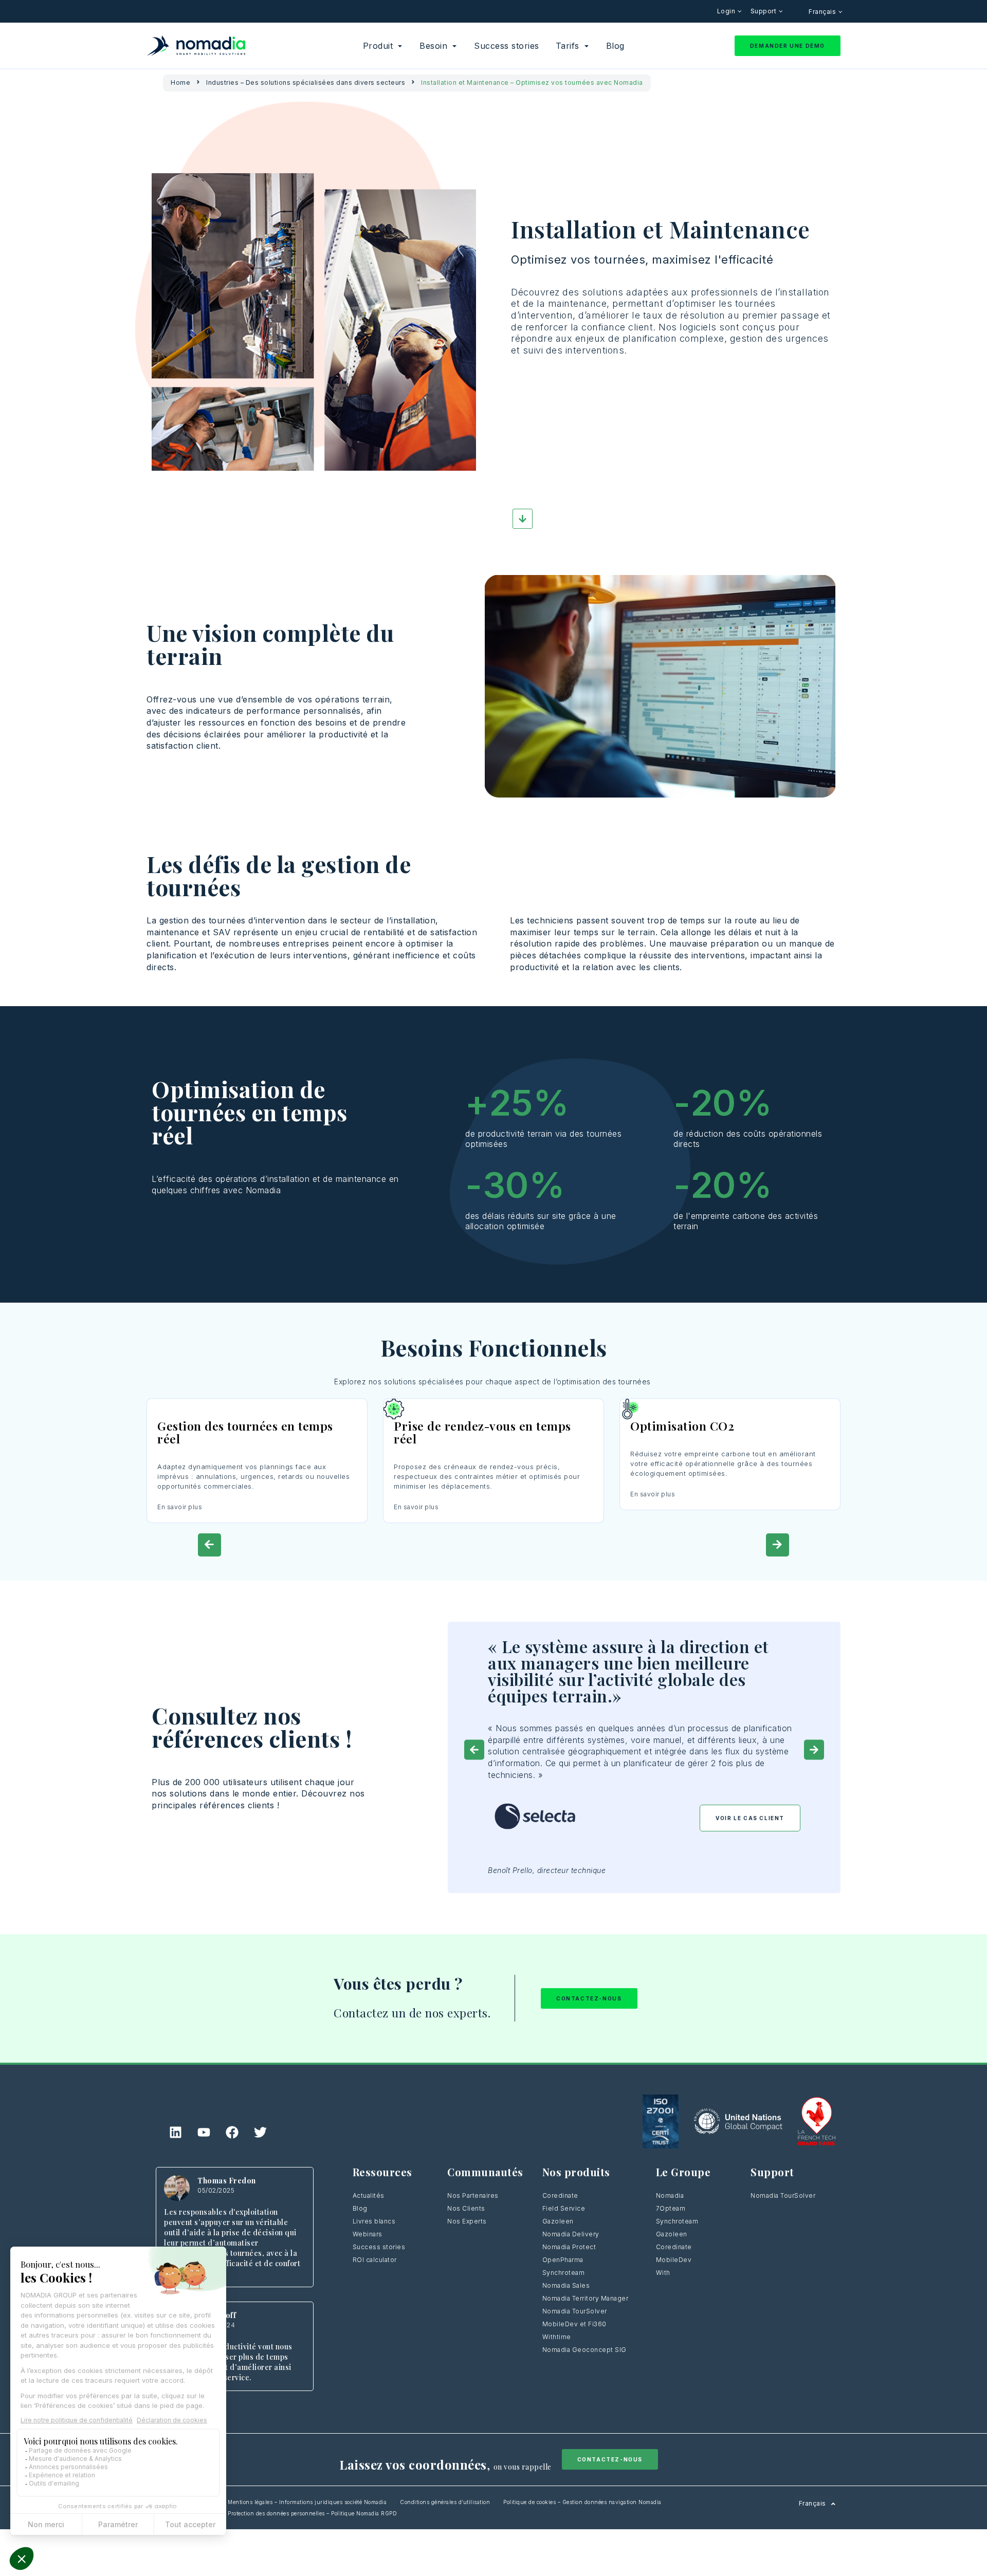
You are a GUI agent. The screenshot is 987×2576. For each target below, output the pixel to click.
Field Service (564, 2208)
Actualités (369, 2195)
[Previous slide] (209, 1545)
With (663, 2273)
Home (180, 82)
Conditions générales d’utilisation (445, 2502)
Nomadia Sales (566, 2285)
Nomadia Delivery (571, 2234)
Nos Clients (466, 2208)
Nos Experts (467, 2221)
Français (823, 12)
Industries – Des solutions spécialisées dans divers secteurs (306, 82)
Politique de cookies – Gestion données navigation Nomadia (582, 2502)
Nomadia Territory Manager (586, 2298)
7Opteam (671, 2208)
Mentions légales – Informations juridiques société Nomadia (307, 2502)
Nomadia (670, 2195)
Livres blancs (374, 2221)
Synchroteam (564, 2273)
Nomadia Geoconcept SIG (584, 2350)
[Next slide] (778, 1545)
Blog (360, 2208)
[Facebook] (232, 2132)
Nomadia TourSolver (575, 2311)
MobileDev (674, 2260)
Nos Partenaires (473, 2195)
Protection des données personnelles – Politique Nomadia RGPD (312, 2513)
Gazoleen (558, 2221)
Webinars (368, 2234)
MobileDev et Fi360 (574, 2324)
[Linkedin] (176, 2132)
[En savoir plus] (257, 1409)
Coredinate (560, 2195)
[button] (474, 1749)
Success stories (379, 2247)
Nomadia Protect (569, 2247)
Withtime (557, 2337)
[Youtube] (204, 2132)
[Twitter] (261, 2132)
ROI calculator (375, 2260)
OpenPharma (563, 2260)
